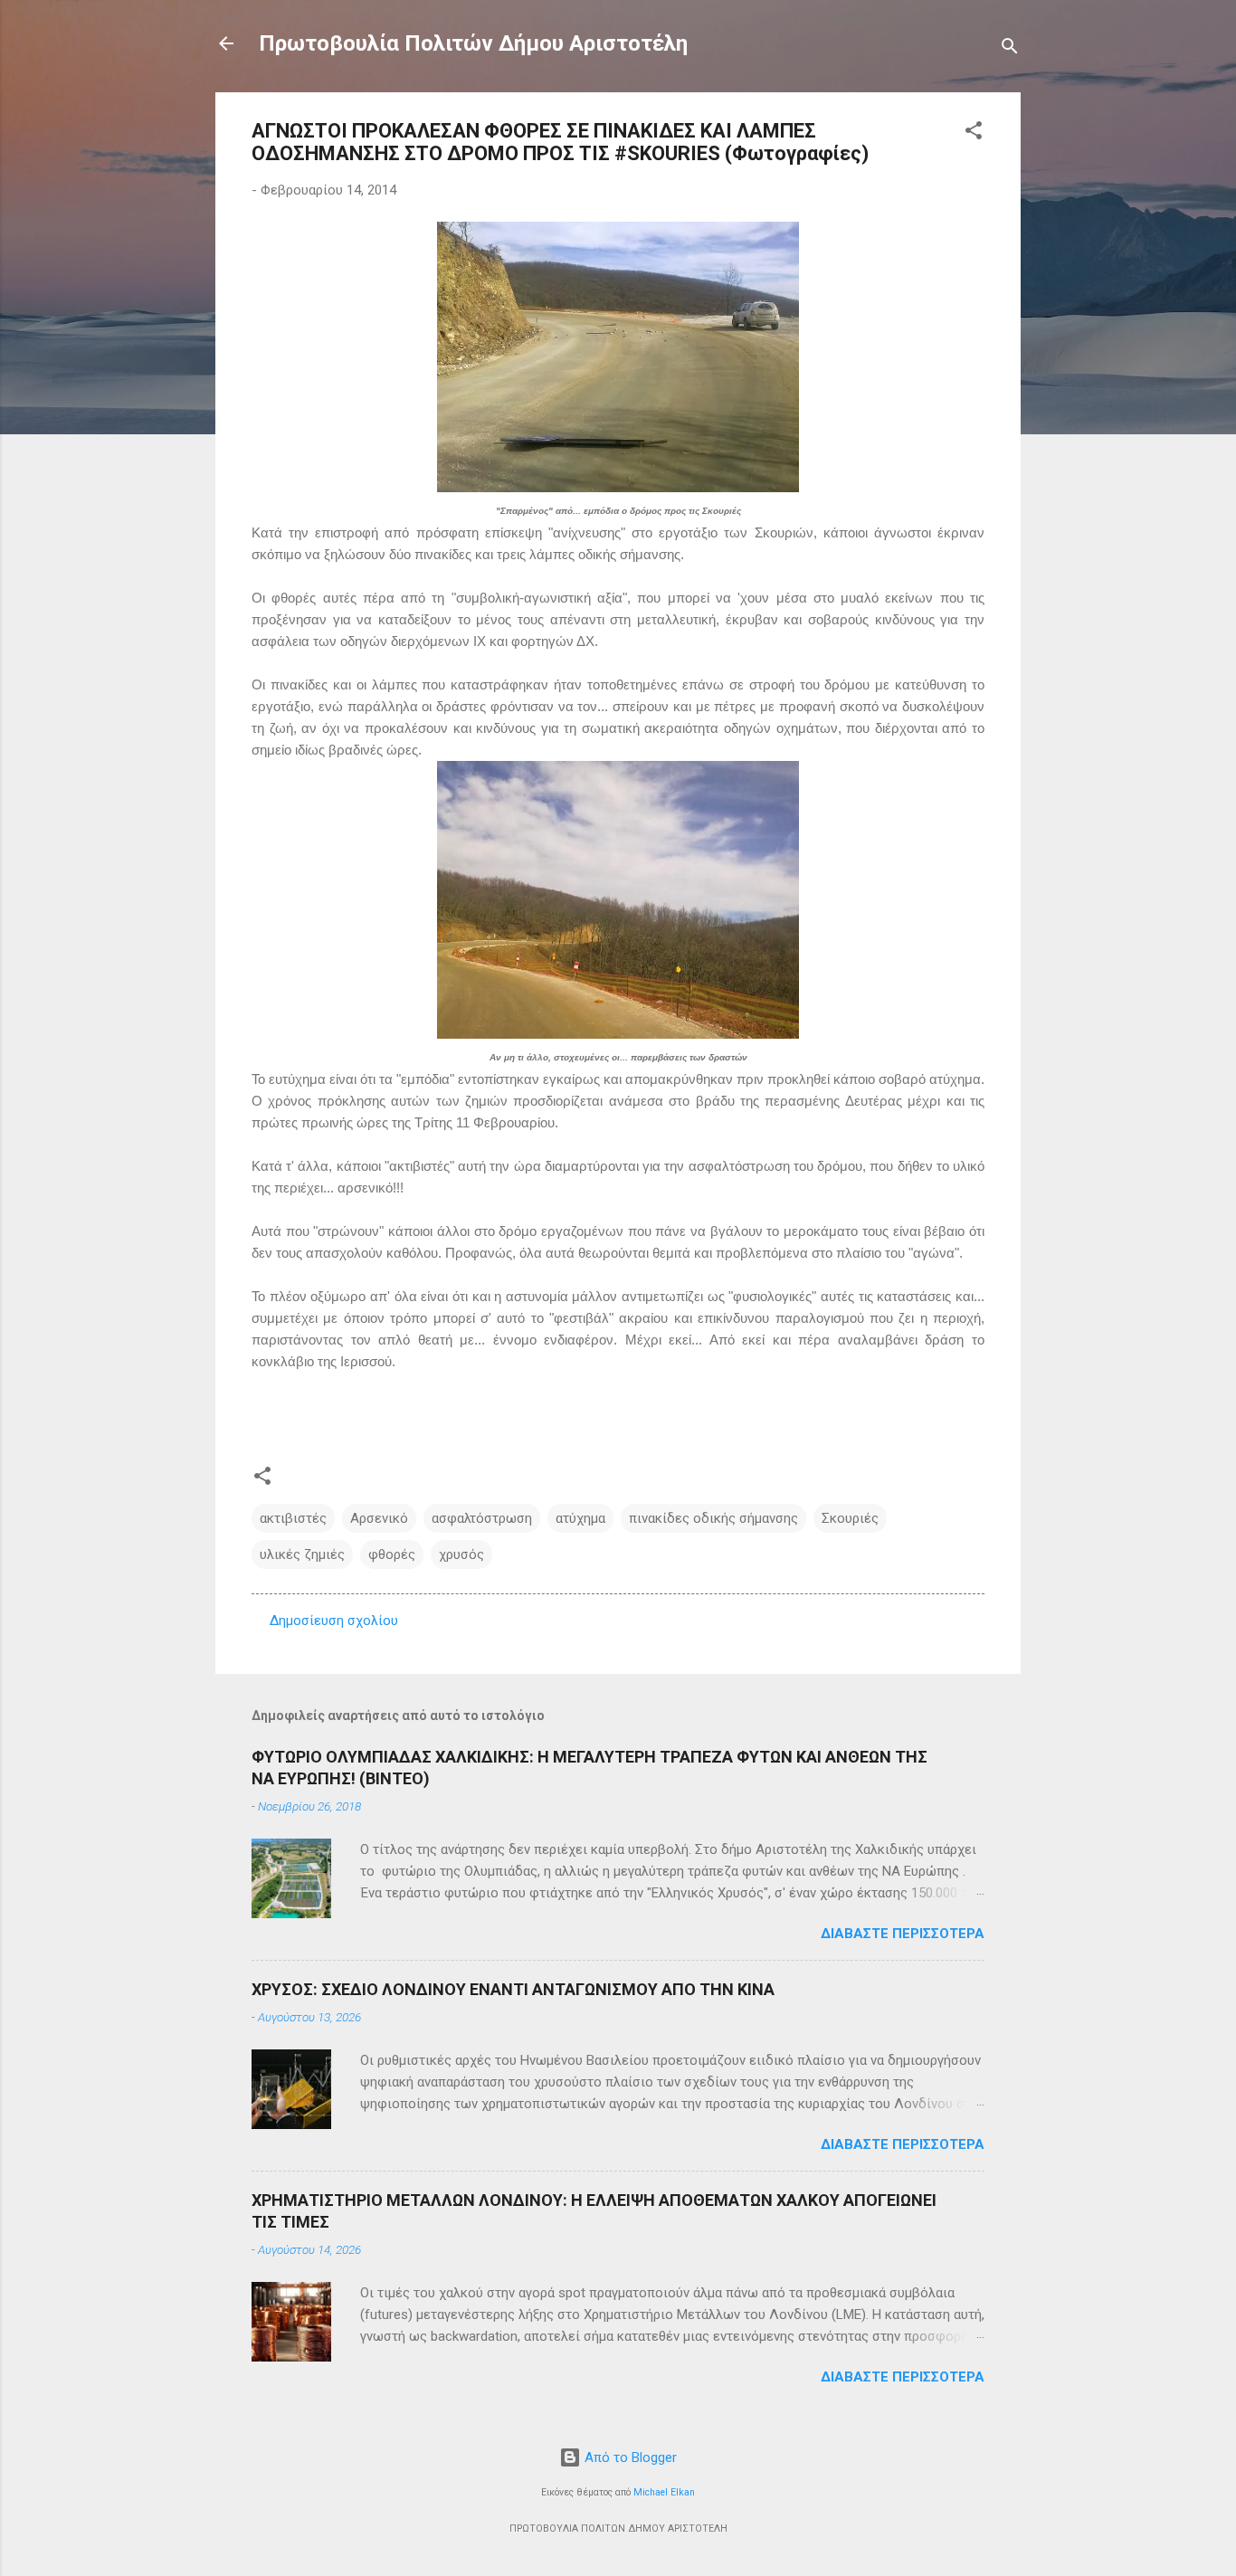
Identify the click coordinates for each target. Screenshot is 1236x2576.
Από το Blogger (629, 2457)
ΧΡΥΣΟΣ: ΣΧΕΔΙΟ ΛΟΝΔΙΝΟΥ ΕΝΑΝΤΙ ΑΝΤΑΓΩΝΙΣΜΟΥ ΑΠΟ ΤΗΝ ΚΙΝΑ (513, 1989)
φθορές (392, 1554)
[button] (974, 133)
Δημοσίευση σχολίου (334, 1621)
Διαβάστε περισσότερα (903, 1934)
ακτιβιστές (293, 1518)
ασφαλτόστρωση (482, 1518)
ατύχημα (580, 1518)
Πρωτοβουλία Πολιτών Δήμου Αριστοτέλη (473, 43)
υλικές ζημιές (302, 1554)
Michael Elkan (664, 2492)
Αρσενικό (379, 1518)
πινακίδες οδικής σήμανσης (713, 1518)
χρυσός (461, 1554)
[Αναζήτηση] (1010, 49)
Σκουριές (850, 1518)
